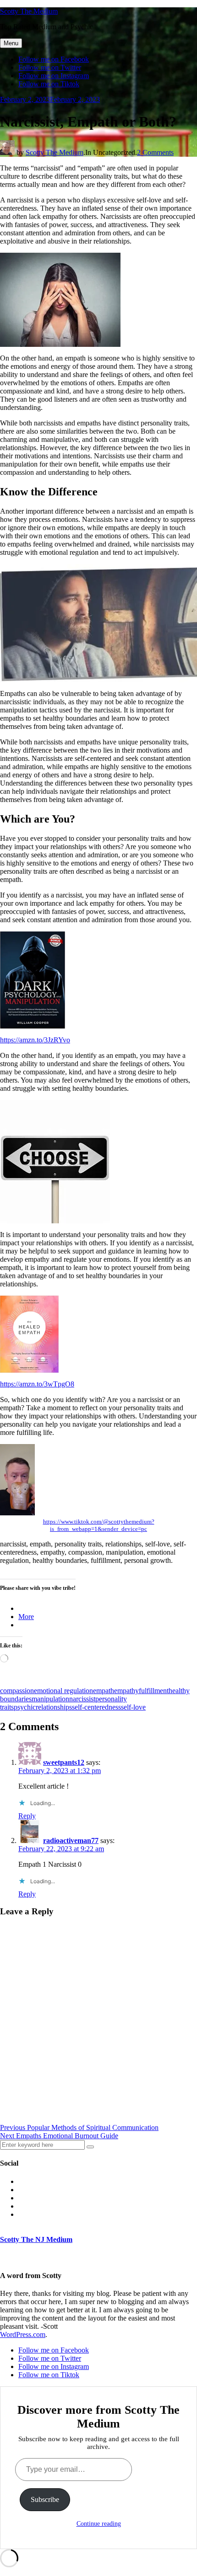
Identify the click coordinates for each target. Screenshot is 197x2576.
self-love (133, 1707)
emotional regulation (63, 1691)
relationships (54, 1707)
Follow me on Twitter (50, 67)
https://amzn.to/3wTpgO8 (37, 1384)
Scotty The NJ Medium (36, 2239)
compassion (17, 1691)
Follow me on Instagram (54, 76)
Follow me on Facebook (54, 59)
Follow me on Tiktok (49, 84)
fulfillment (154, 1691)
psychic (25, 1707)
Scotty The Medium (29, 11)
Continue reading (99, 2524)
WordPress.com (23, 2334)
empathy (126, 1691)
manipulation (50, 1699)
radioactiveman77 (71, 1840)
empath (104, 1691)
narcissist (82, 1699)
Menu (11, 43)
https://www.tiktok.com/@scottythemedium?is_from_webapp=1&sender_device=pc (99, 1525)
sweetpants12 (64, 1762)
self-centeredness (96, 1707)
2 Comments (155, 152)
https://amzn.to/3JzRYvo (35, 1040)
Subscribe (45, 2499)
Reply (27, 1816)
